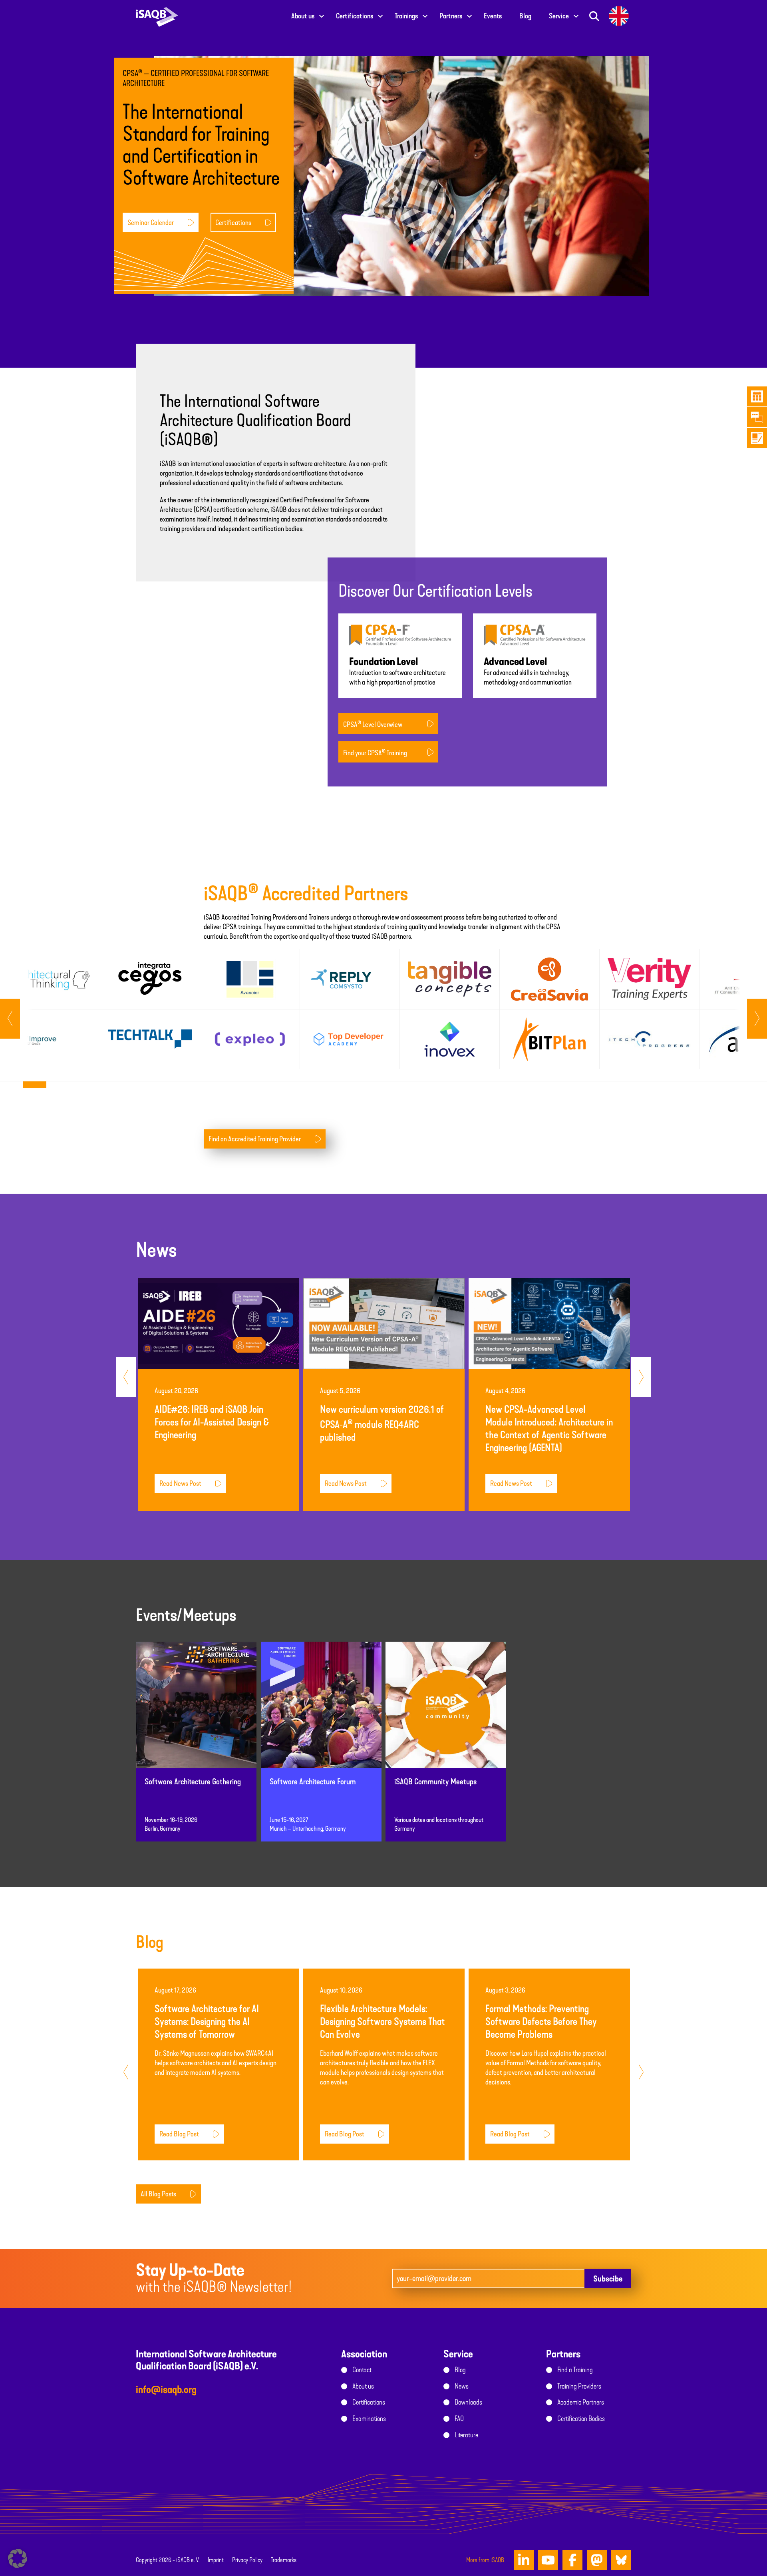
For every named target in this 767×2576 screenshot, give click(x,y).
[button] (18, 2558)
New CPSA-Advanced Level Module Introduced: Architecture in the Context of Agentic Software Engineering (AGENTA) (549, 1428)
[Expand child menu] (322, 16)
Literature (466, 2435)
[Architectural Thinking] (50, 979)
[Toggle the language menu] (619, 16)
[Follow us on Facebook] (572, 2560)
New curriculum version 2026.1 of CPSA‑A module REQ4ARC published (382, 1423)
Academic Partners (581, 2402)
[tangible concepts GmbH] (450, 979)
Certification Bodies (581, 2419)
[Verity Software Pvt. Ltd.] (649, 979)
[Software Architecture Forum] (321, 1712)
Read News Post (180, 1483)
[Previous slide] (757, 1019)
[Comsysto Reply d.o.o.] (350, 979)
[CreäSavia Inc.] (549, 979)
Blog (525, 16)
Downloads (468, 2402)
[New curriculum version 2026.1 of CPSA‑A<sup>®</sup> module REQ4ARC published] (384, 1323)
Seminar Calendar (151, 222)
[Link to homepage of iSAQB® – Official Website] (157, 16)
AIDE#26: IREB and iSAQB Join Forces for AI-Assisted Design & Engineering (212, 1422)
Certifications (355, 16)
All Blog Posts (158, 2194)
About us (303, 16)
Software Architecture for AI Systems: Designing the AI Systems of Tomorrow (207, 2022)
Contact (362, 2370)
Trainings (406, 16)
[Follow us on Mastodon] (597, 2560)
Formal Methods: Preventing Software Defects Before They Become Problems (541, 2022)
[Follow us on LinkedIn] (524, 2560)
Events (493, 16)
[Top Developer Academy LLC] (350, 1039)
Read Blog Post (179, 2134)
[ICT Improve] (50, 1039)
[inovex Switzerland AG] (450, 1039)
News (462, 2386)
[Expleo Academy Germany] (250, 1039)
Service (559, 16)
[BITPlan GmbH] (549, 1039)
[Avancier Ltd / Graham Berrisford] (250, 979)
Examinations (369, 2419)
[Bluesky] (621, 2560)
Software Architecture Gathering (193, 1782)
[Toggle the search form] (594, 16)
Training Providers (579, 2386)
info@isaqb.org (166, 2390)
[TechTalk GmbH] (150, 1039)
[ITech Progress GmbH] (649, 1039)
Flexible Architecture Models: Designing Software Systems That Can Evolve (383, 2022)
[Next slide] (10, 1019)
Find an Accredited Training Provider (255, 1139)
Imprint (216, 2560)
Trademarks (284, 2560)
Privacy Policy (247, 2560)
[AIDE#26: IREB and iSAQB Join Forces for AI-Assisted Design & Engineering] (219, 1323)
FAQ (459, 2419)
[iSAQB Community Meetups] (446, 1712)
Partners (451, 16)
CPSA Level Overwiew (373, 724)
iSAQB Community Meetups (435, 1782)
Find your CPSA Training (375, 752)
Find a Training (575, 2370)
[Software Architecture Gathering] (196, 1712)
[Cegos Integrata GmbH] (150, 979)
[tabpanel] (50, 1009)
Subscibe (608, 2279)
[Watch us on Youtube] (548, 2560)
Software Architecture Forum (313, 1782)
